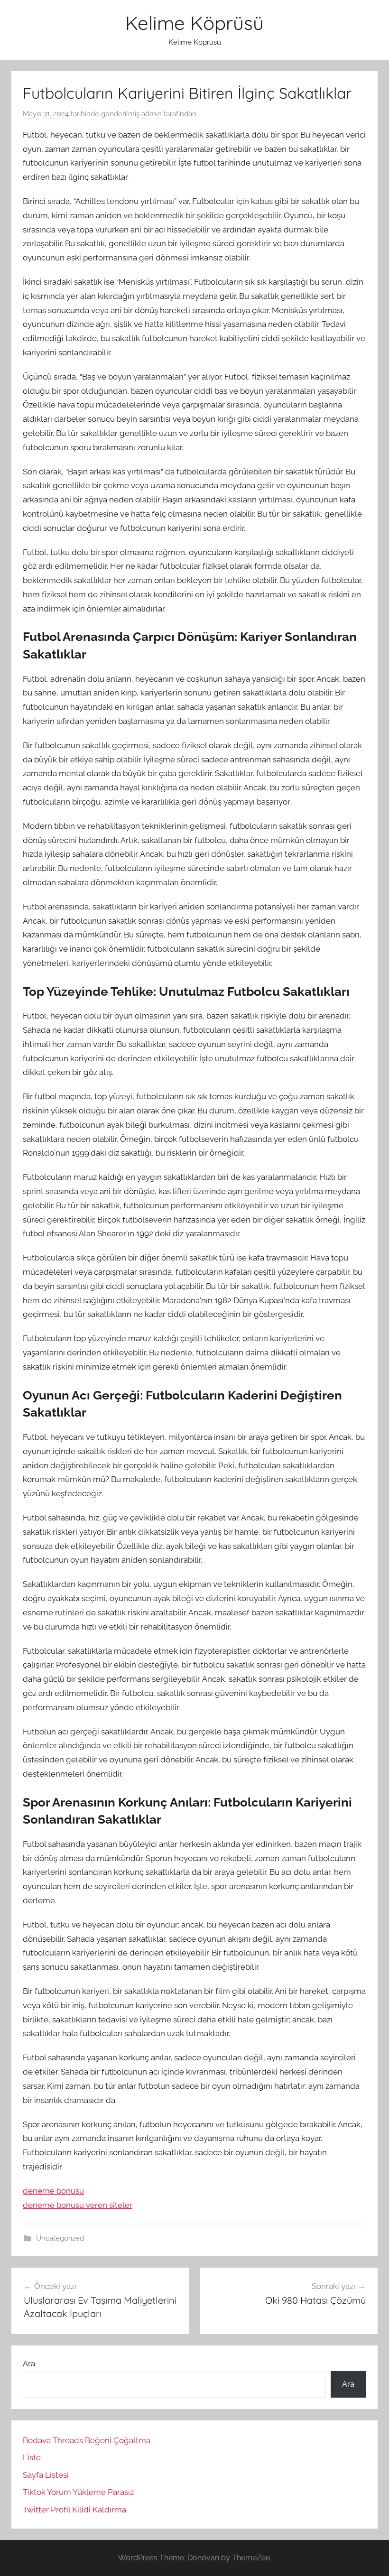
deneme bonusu (53, 2191)
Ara (29, 2363)
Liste (32, 2457)
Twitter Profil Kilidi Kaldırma (74, 2510)
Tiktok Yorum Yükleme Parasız (78, 2492)
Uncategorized (60, 2238)
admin (152, 114)
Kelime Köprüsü (194, 23)
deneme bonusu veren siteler (78, 2205)
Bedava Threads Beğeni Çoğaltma (87, 2440)
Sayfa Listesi (46, 2475)
